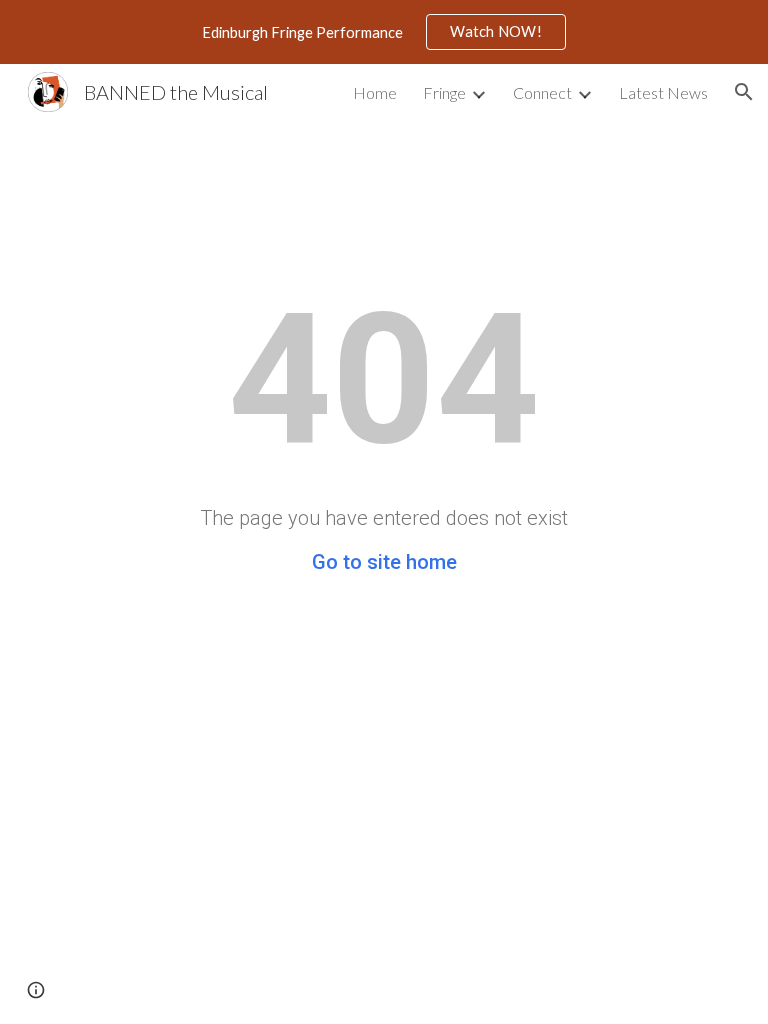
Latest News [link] (663, 92)
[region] (384, 32)
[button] (744, 92)
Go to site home (384, 562)
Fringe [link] (444, 92)
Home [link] (375, 92)
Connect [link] (542, 92)
